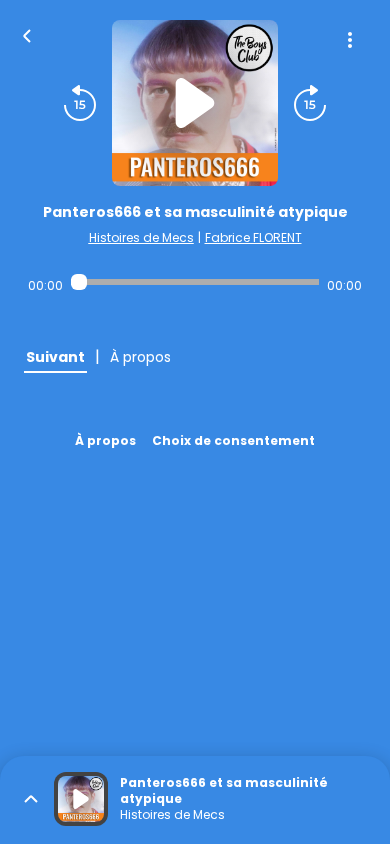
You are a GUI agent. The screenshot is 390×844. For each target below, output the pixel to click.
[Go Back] (27, 34)
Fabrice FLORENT (253, 237)
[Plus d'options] (350, 40)
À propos (105, 440)
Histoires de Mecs (141, 237)
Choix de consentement (233, 440)
